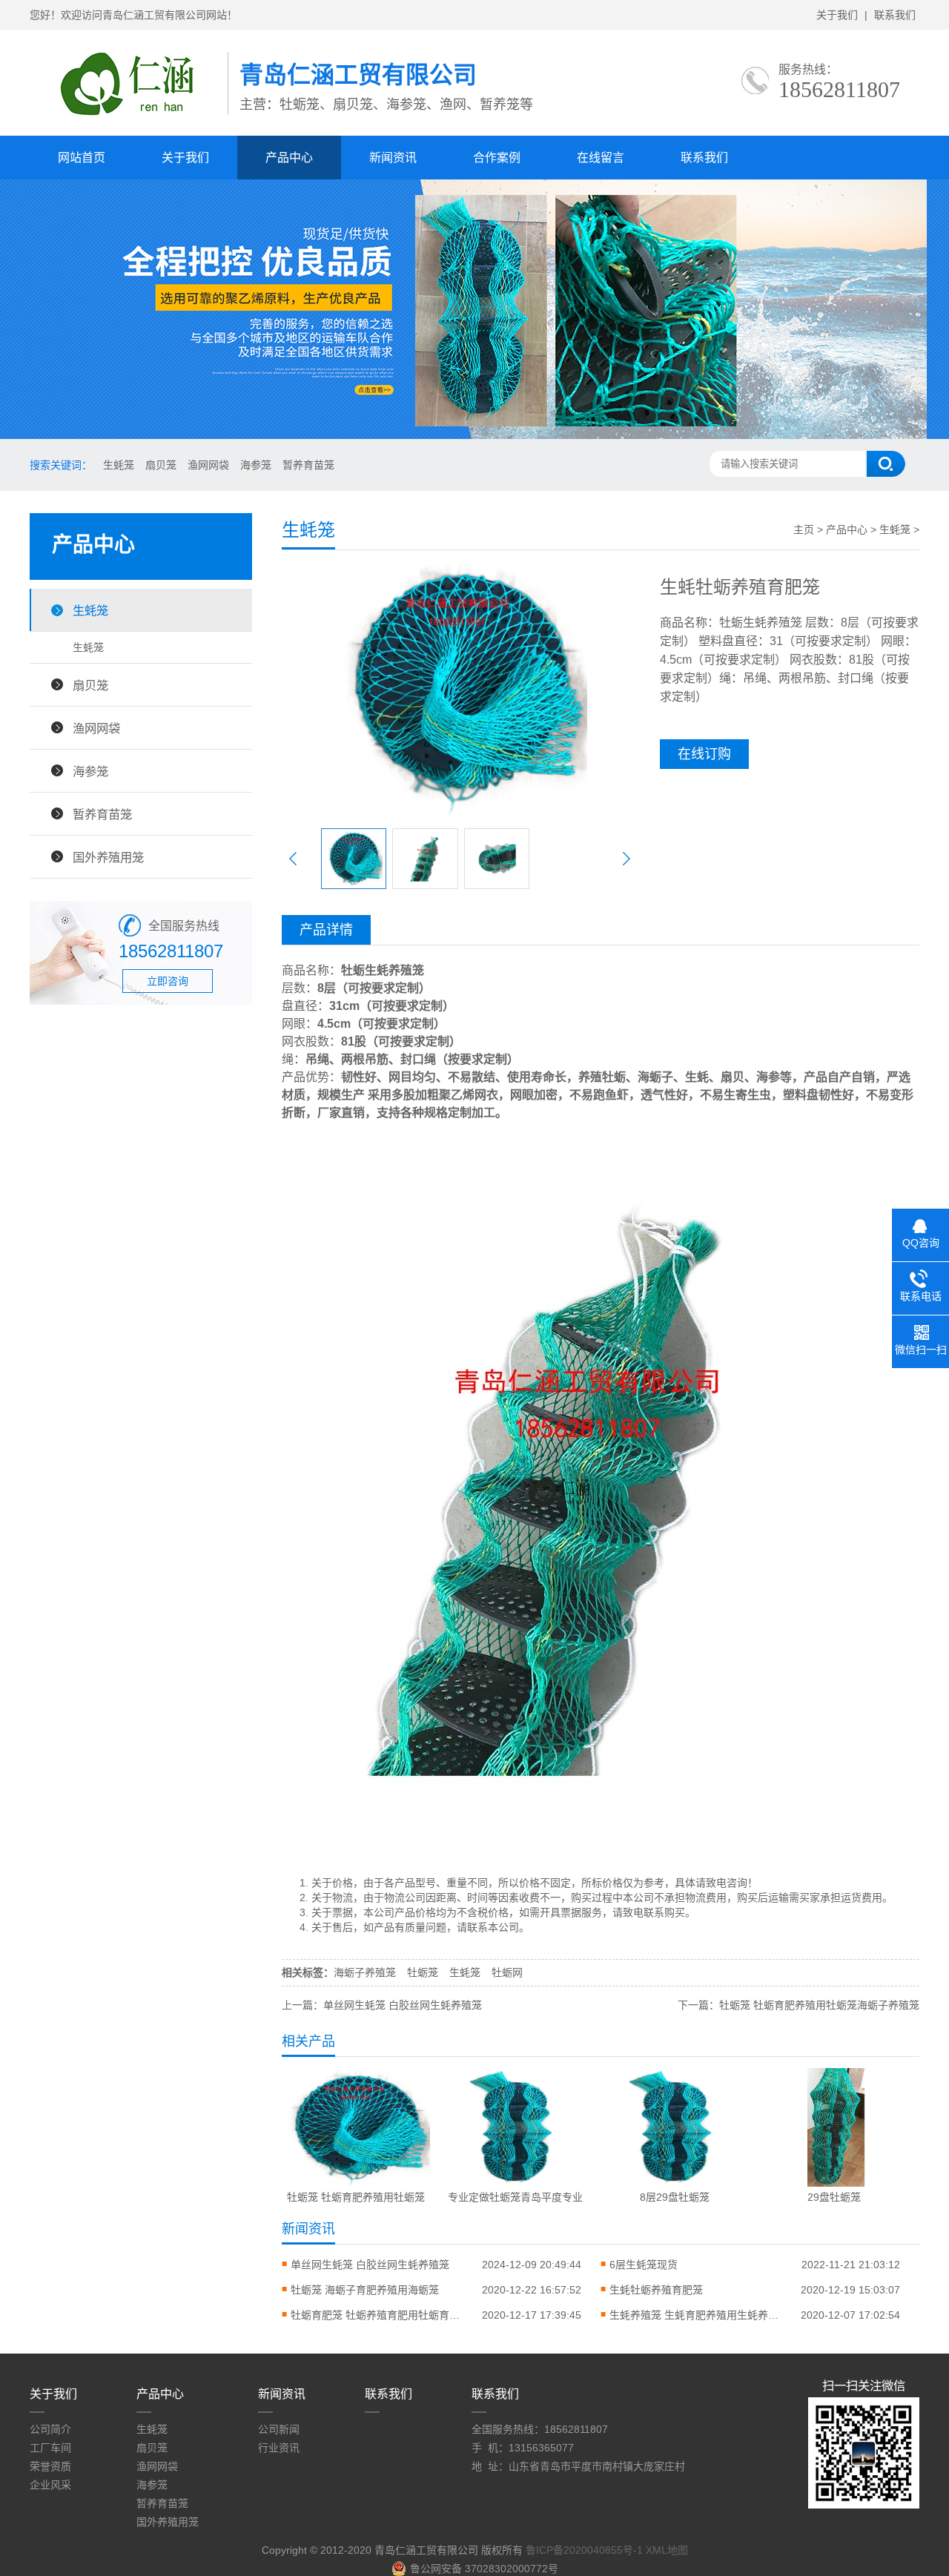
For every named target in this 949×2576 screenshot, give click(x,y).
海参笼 (256, 465)
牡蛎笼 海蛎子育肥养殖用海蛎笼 (365, 2290)
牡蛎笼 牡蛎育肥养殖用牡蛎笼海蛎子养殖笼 (819, 2005)
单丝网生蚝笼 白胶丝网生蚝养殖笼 (403, 2005)
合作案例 (497, 158)
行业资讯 (279, 2448)
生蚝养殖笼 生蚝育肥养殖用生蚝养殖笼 (698, 2315)
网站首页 (82, 158)
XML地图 (667, 2550)
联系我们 (895, 15)
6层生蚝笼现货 (644, 2265)
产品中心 (289, 158)
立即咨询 (168, 981)
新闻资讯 (393, 158)
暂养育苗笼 (308, 465)
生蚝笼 (119, 465)
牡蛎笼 (423, 1972)
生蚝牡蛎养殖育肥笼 (656, 2290)
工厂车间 (50, 2448)
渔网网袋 (208, 465)
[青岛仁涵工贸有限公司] (129, 119)
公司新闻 (279, 2429)
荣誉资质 (50, 2466)
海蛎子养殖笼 (365, 1972)
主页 (804, 529)
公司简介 (50, 2429)
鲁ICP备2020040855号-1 (584, 2550)
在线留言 (601, 158)
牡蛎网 (507, 1972)
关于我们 (837, 15)
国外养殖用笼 (108, 857)
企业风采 (50, 2485)
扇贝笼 (161, 465)
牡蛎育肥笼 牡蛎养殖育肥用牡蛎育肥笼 (380, 2315)
